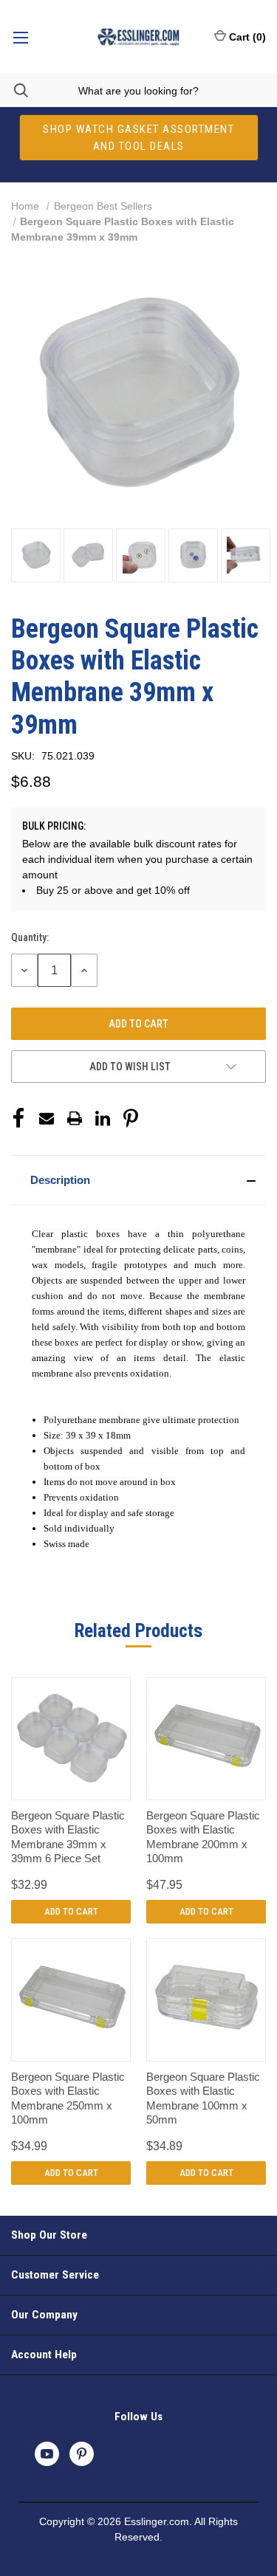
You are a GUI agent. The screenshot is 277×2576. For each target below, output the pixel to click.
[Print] (75, 1118)
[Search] (14, 90)
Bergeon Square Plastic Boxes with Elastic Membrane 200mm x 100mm (203, 1837)
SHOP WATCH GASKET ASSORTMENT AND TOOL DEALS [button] (138, 138)
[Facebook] (18, 1118)
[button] (138, 1180)
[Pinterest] (131, 1118)
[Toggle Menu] (20, 37)
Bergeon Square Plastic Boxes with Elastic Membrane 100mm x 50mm (203, 2098)
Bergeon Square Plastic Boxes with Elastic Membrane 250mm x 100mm (68, 2098)
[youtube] (47, 2454)
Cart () (247, 37)
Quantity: (30, 937)
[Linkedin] (103, 1118)
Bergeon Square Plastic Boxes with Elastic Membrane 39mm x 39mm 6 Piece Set (68, 1837)
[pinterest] (82, 2454)
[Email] (47, 1118)
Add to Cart (71, 1911)
